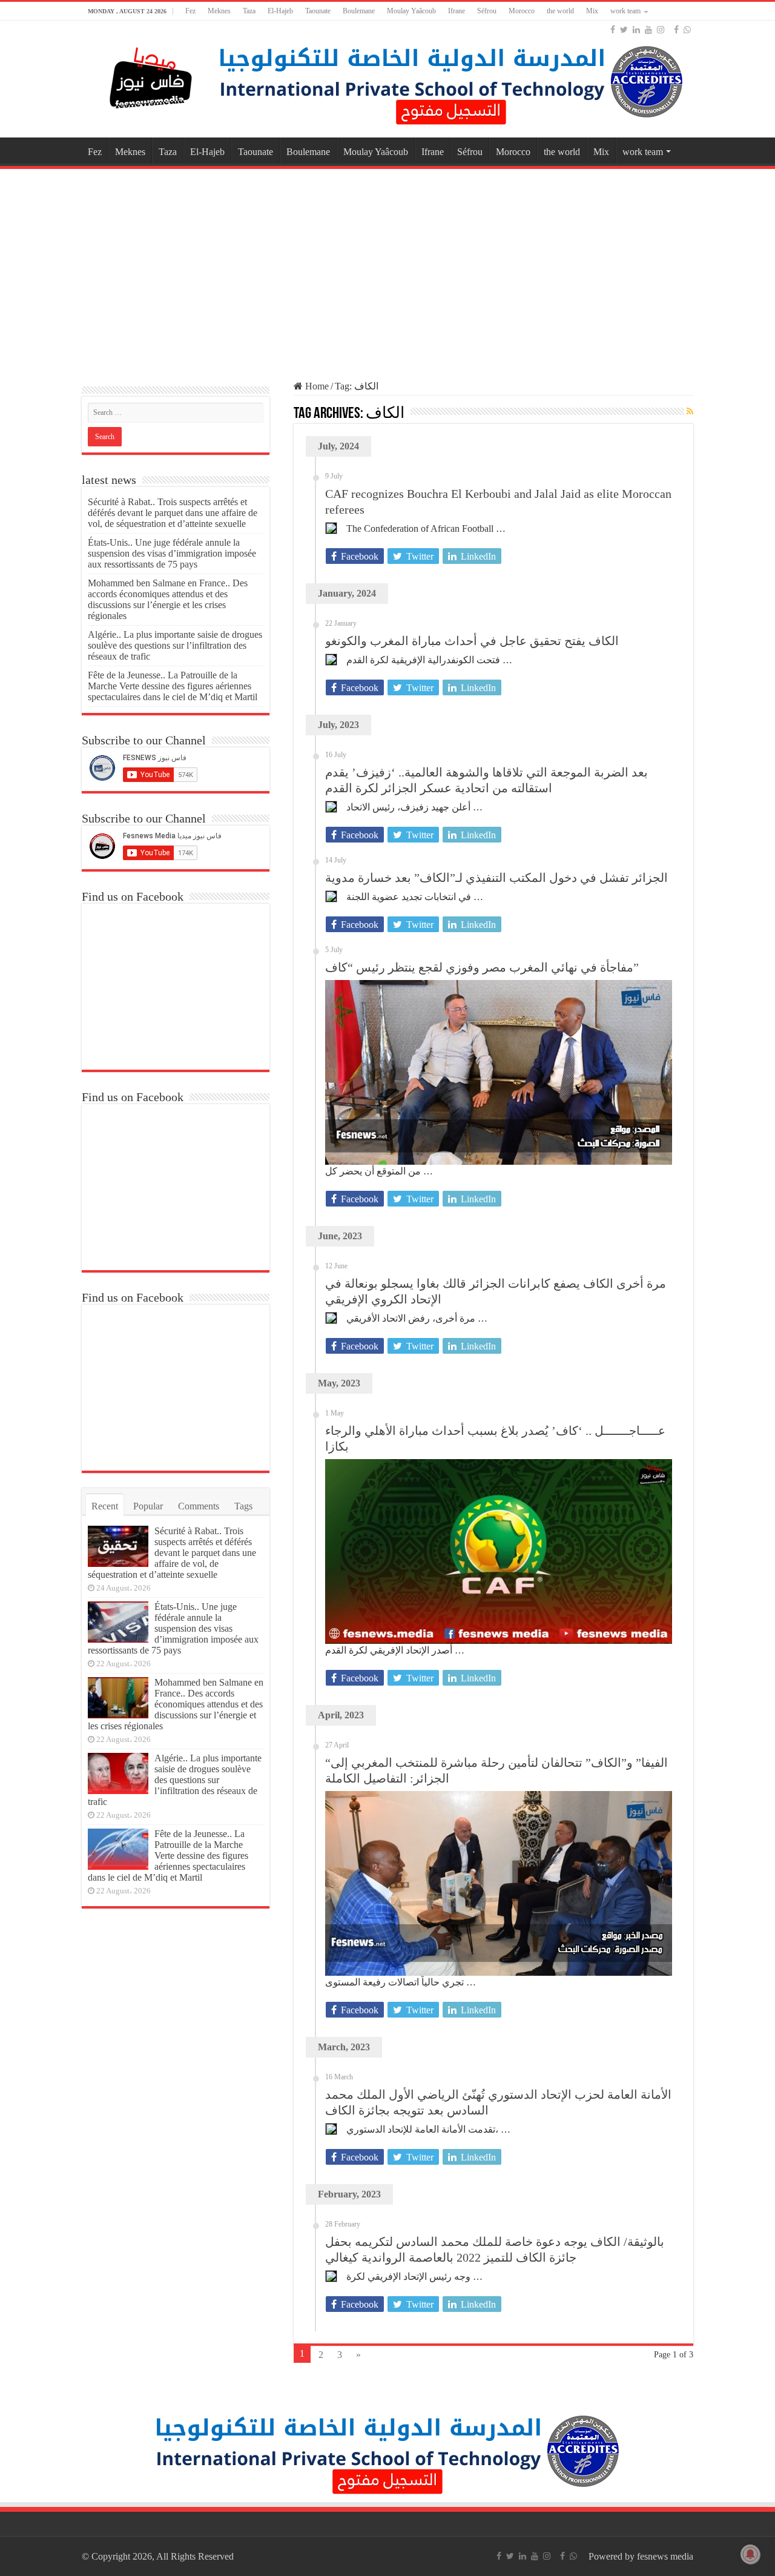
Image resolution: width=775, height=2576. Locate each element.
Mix (592, 11)
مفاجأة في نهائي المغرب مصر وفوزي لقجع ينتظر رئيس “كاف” (482, 967)
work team (625, 11)
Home (316, 386)
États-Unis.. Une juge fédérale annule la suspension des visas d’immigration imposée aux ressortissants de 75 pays (172, 553)
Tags (243, 1506)
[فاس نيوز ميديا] (151, 75)
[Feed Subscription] (690, 412)
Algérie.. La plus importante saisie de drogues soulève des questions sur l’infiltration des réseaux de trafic (175, 645)
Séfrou (487, 11)
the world (560, 11)
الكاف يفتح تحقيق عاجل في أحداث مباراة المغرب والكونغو (472, 641)
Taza (249, 11)
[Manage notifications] (750, 2554)
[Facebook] (613, 30)
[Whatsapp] (687, 30)
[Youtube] (648, 30)
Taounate (318, 11)
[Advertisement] (387, 269)
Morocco (522, 11)
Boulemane (359, 11)
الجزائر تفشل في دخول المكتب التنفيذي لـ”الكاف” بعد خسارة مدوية (496, 878)
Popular (148, 1506)
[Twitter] (624, 30)
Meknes (219, 11)
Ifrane (457, 11)
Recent (105, 1506)
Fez (190, 11)
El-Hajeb (280, 11)
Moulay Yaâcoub (411, 11)
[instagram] (661, 30)
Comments (199, 1506)
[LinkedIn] (636, 30)
